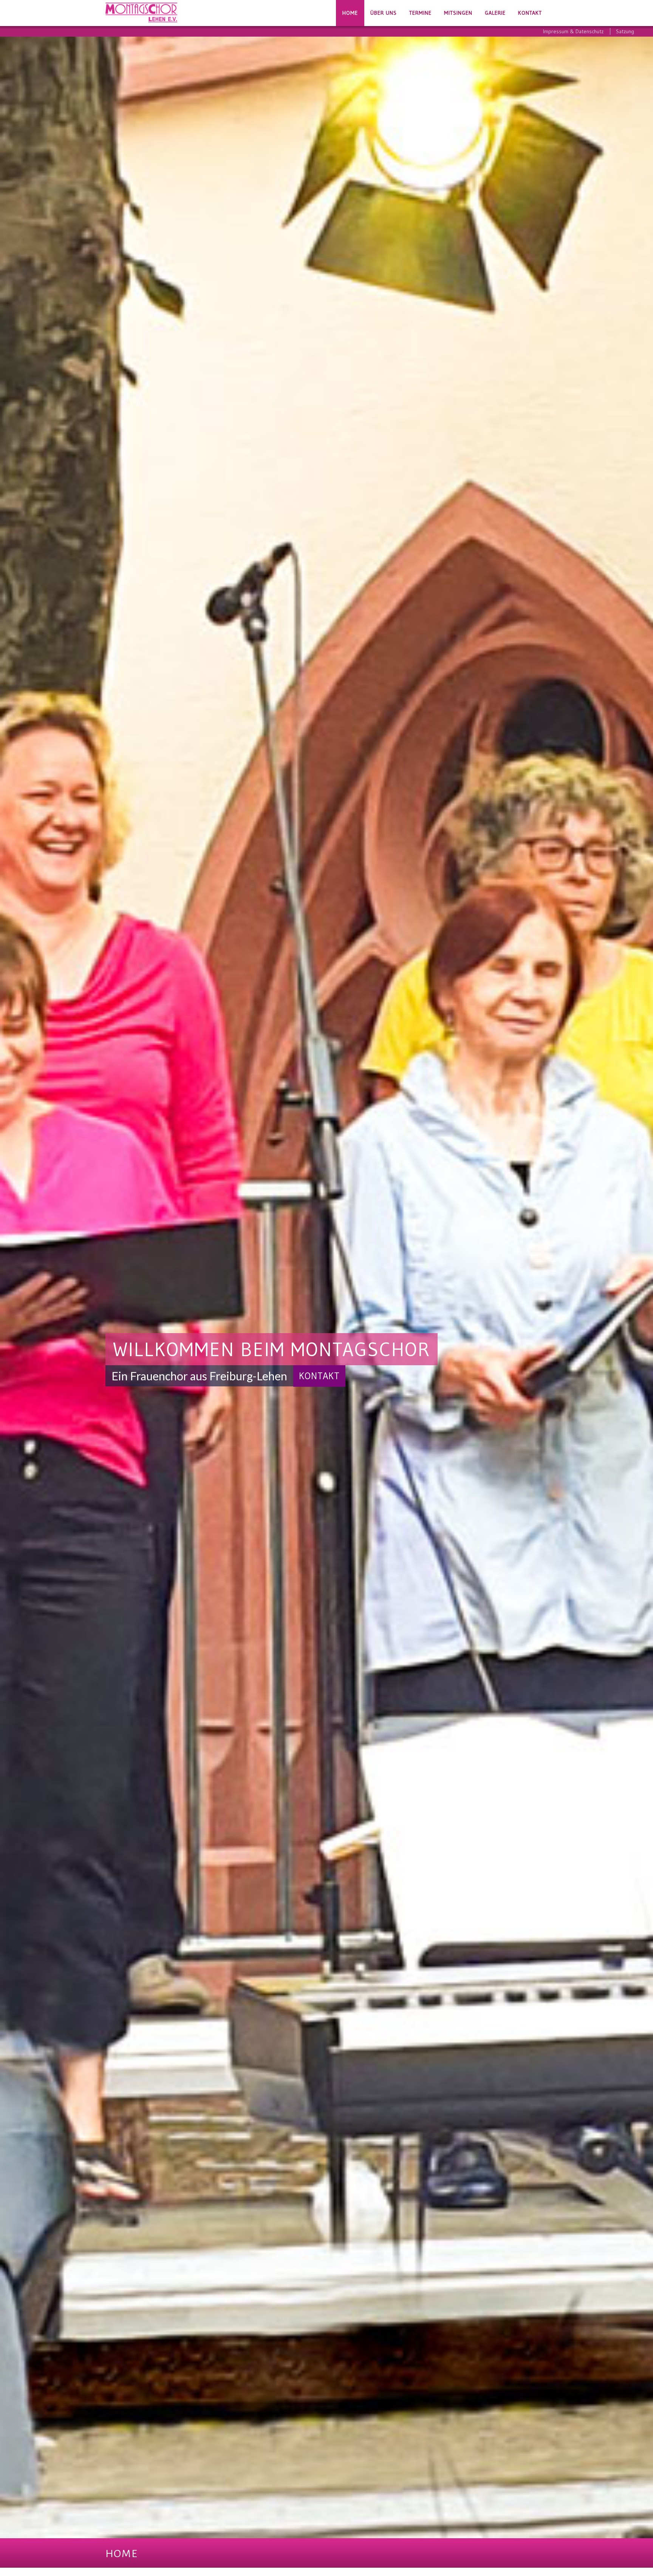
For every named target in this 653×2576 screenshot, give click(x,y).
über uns (384, 13)
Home (350, 13)
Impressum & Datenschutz (573, 31)
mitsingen (458, 13)
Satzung (625, 31)
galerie (495, 13)
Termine (420, 13)
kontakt (530, 13)
